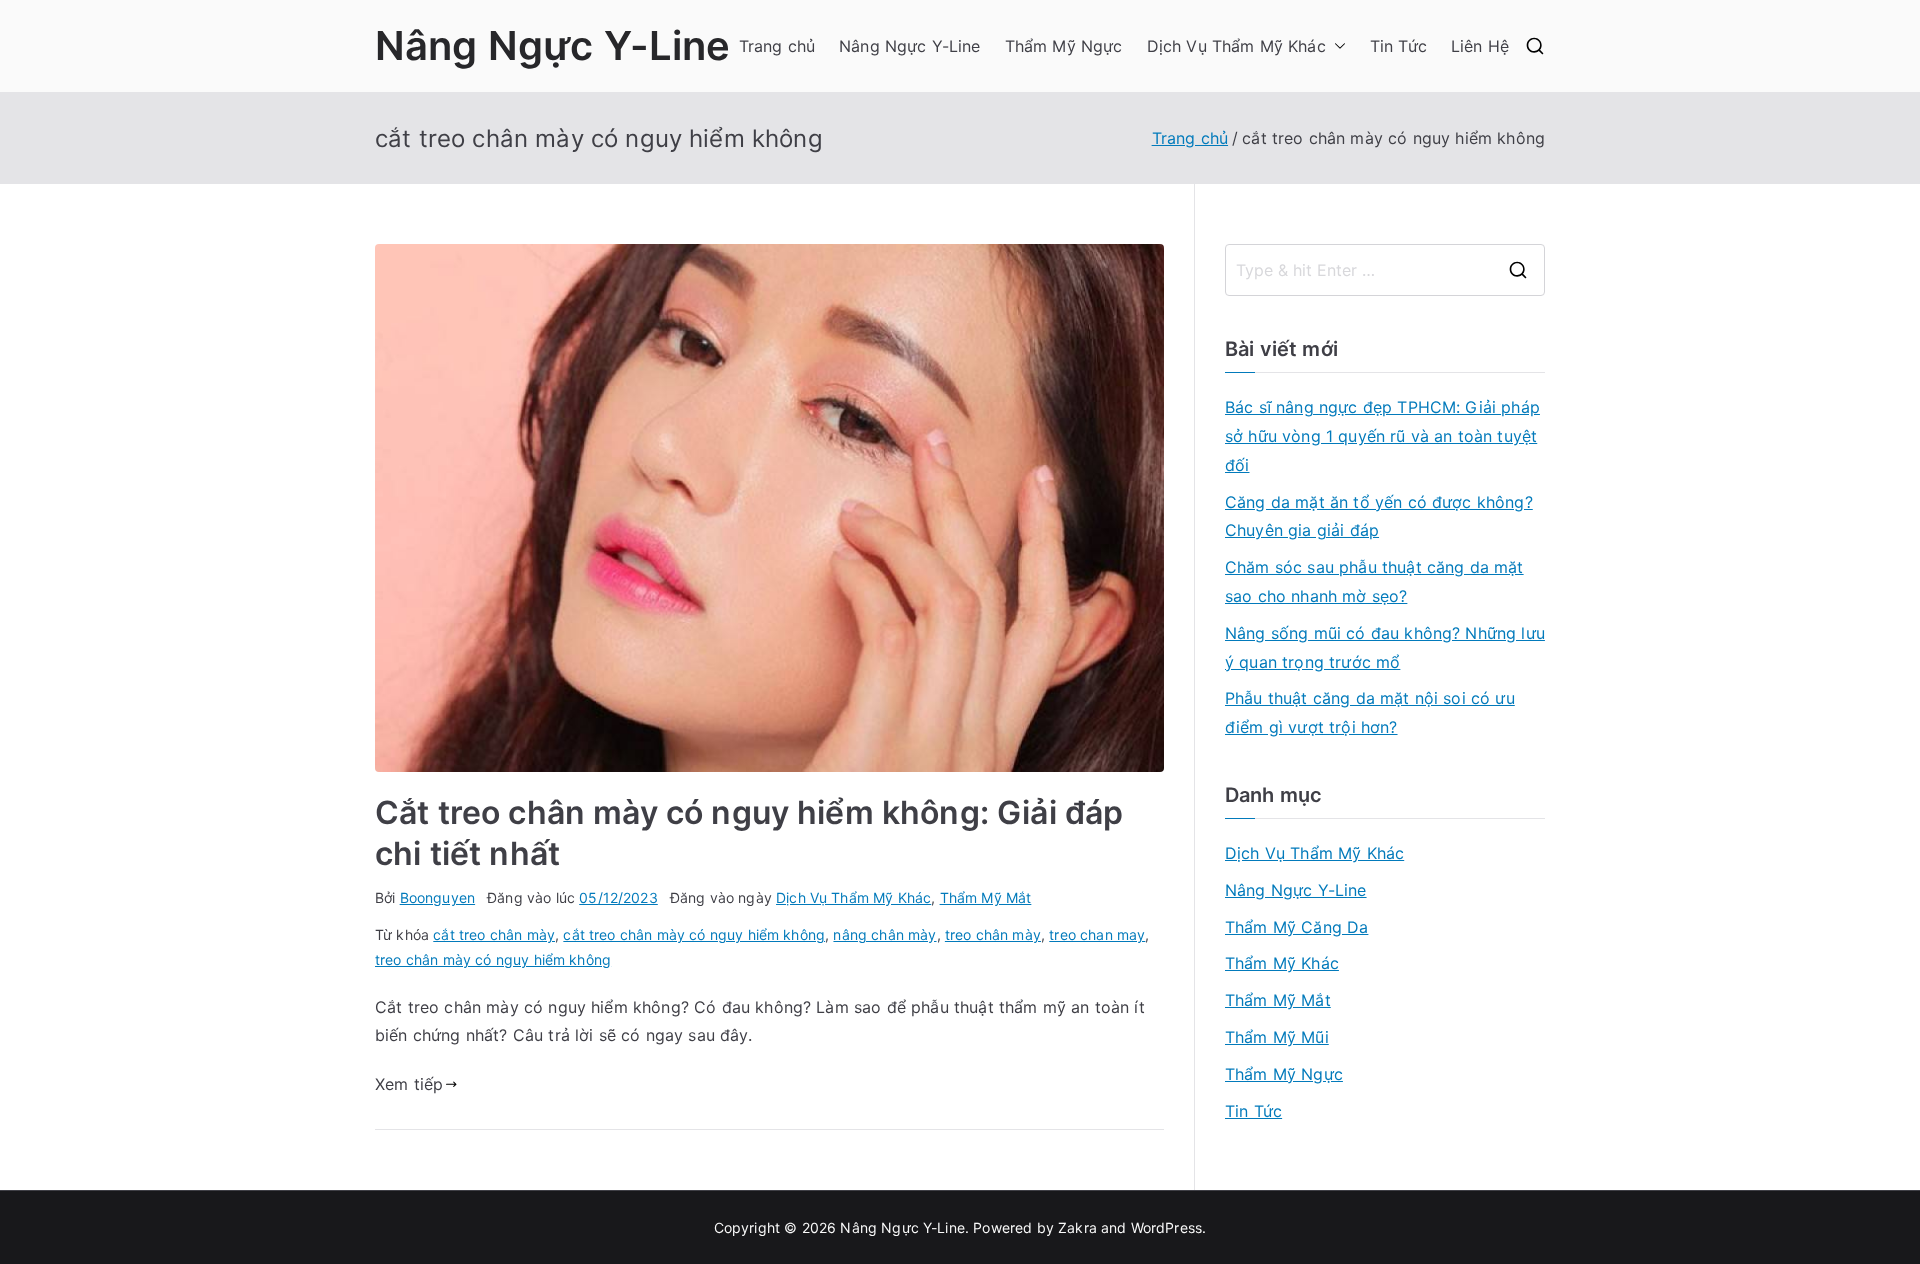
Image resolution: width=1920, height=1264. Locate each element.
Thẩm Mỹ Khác (1282, 963)
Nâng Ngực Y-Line (553, 45)
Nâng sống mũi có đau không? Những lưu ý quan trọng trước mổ (1385, 647)
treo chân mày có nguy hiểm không (493, 959)
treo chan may (1097, 934)
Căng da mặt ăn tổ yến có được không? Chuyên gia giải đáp (1379, 516)
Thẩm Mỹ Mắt (986, 897)
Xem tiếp (409, 1084)
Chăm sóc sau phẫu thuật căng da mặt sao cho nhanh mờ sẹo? (1374, 581)
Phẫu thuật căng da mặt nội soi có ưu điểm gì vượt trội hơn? (1370, 712)
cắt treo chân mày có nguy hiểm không (694, 934)
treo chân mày (993, 934)
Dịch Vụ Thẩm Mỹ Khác (1236, 46)
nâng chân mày (884, 934)
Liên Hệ (1480, 46)
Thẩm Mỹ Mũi (1277, 1037)
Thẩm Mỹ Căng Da (1296, 927)
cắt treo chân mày (494, 934)
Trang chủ (777, 46)
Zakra (1077, 1227)
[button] (1336, 46)
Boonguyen (437, 897)
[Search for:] (1385, 270)
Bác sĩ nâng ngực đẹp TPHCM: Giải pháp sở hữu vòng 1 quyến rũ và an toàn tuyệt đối (1382, 436)
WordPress (1166, 1227)
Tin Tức (1398, 46)
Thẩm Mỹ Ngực (1064, 46)
